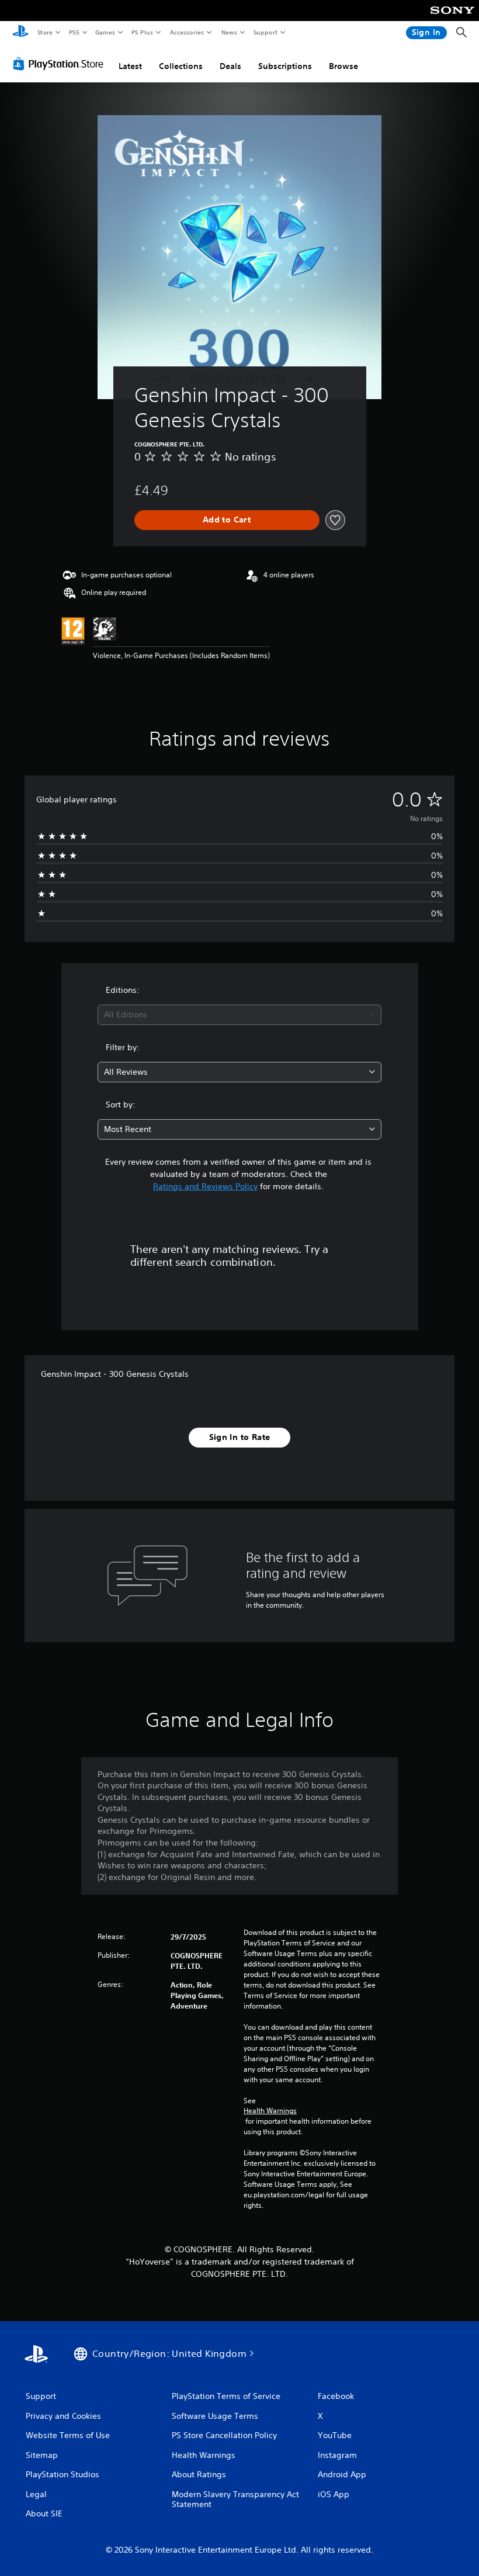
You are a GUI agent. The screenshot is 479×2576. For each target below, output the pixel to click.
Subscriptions (285, 66)
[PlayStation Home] (20, 33)
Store (45, 32)
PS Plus (142, 32)
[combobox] (239, 1015)
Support (265, 32)
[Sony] (452, 18)
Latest (130, 66)
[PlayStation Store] (61, 64)
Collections (181, 66)
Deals (230, 66)
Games (105, 32)
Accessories (186, 32)
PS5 (74, 32)
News (229, 32)
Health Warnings (270, 2111)
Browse (343, 66)
